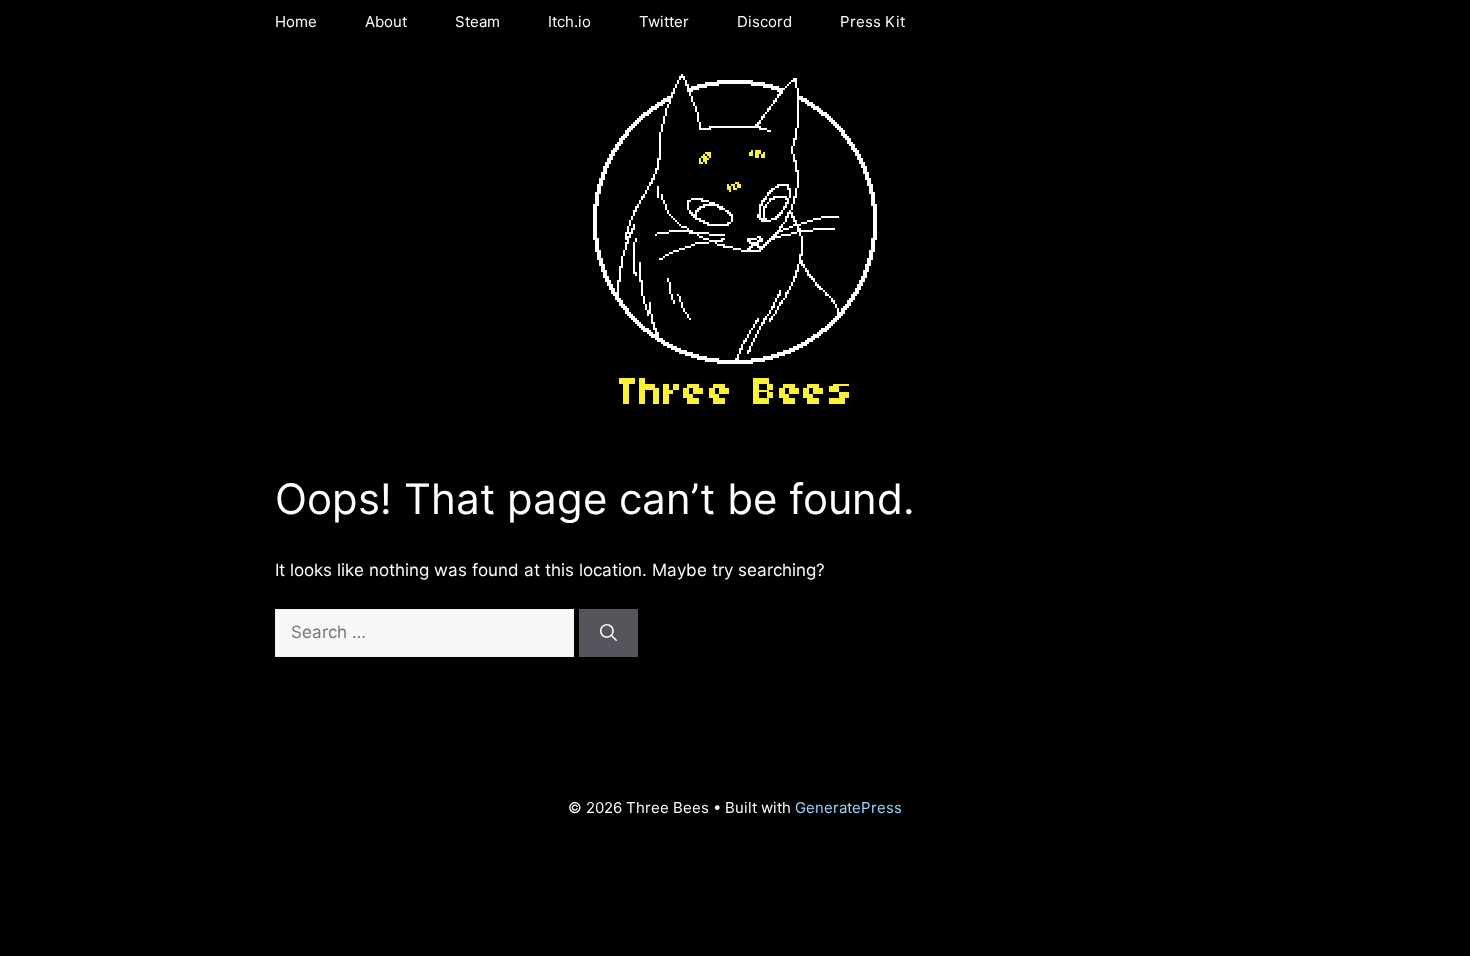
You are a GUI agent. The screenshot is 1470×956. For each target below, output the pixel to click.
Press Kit (872, 21)
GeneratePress (848, 807)
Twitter (664, 21)
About (386, 21)
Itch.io (569, 21)
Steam (477, 21)
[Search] (608, 633)
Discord (764, 21)
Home (296, 21)
